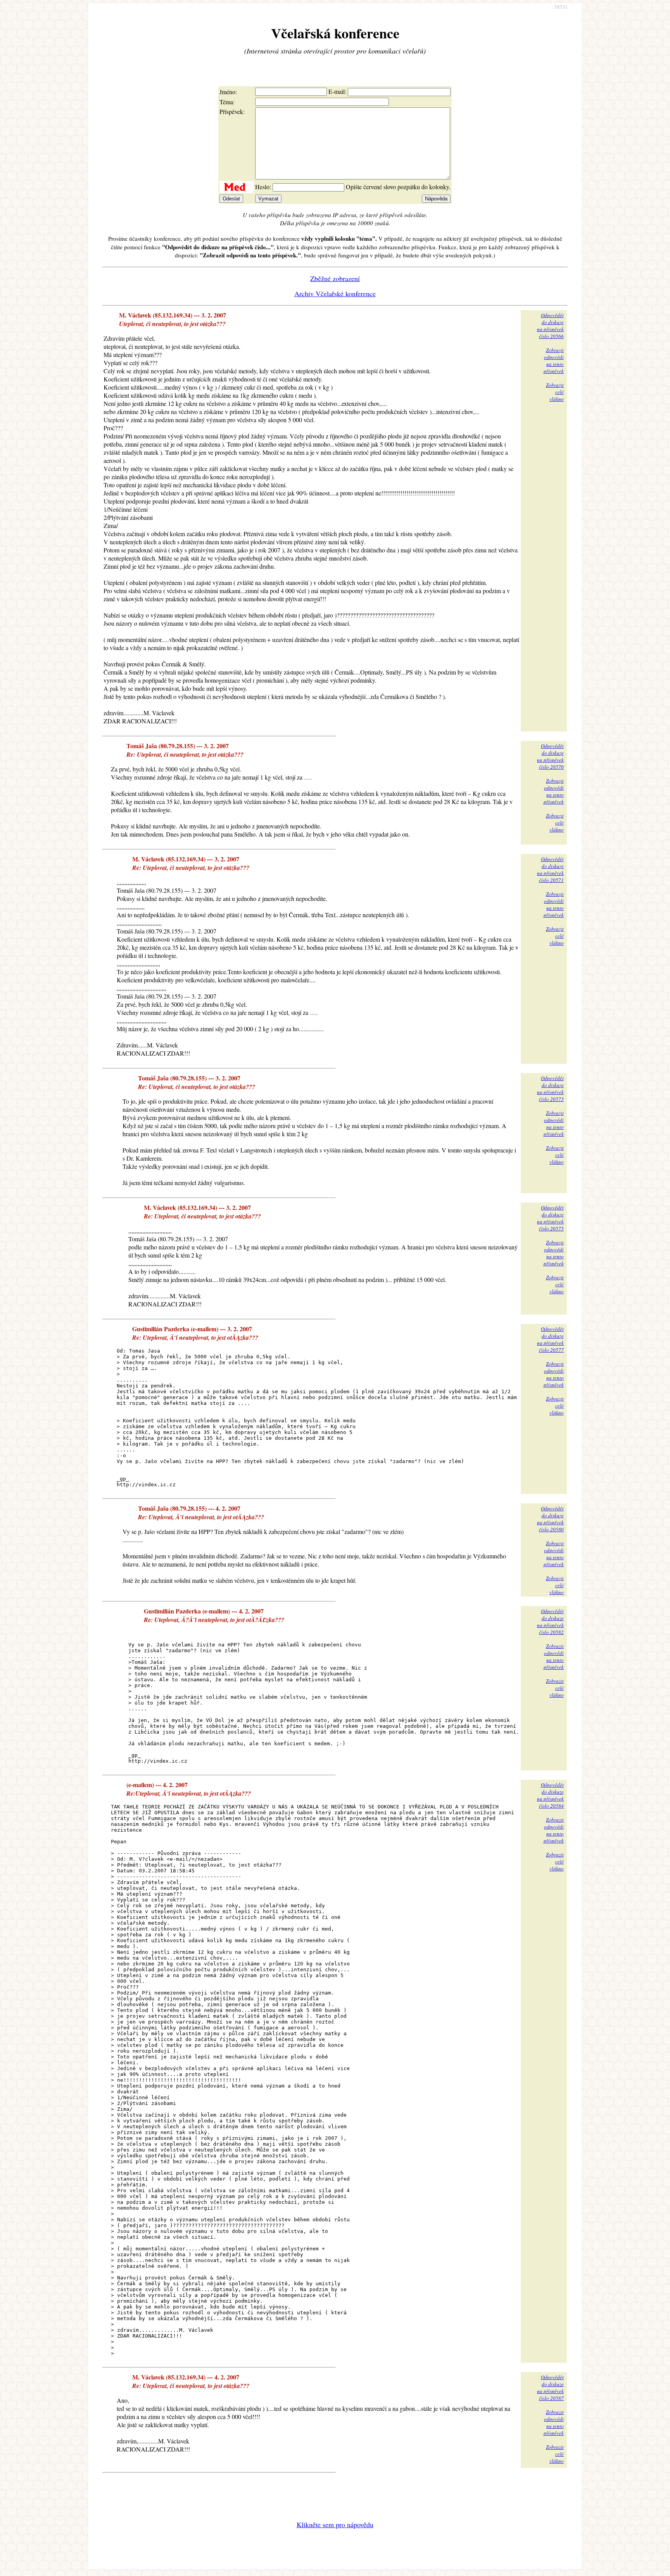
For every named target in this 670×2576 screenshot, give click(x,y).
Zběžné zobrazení (335, 278)
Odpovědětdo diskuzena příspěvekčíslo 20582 (550, 1622)
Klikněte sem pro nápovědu (335, 2524)
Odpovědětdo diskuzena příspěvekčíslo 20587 (550, 2388)
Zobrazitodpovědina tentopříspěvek (554, 361)
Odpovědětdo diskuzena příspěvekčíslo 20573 (550, 1089)
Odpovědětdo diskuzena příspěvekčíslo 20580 (550, 1519)
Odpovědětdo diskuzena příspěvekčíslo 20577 (550, 1339)
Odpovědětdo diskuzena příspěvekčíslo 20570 (550, 756)
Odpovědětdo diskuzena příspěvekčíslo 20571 (550, 870)
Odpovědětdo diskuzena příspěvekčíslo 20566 (550, 326)
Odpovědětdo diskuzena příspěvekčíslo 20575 (550, 1218)
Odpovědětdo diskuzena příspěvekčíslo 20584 (550, 1795)
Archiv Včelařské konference (335, 293)
